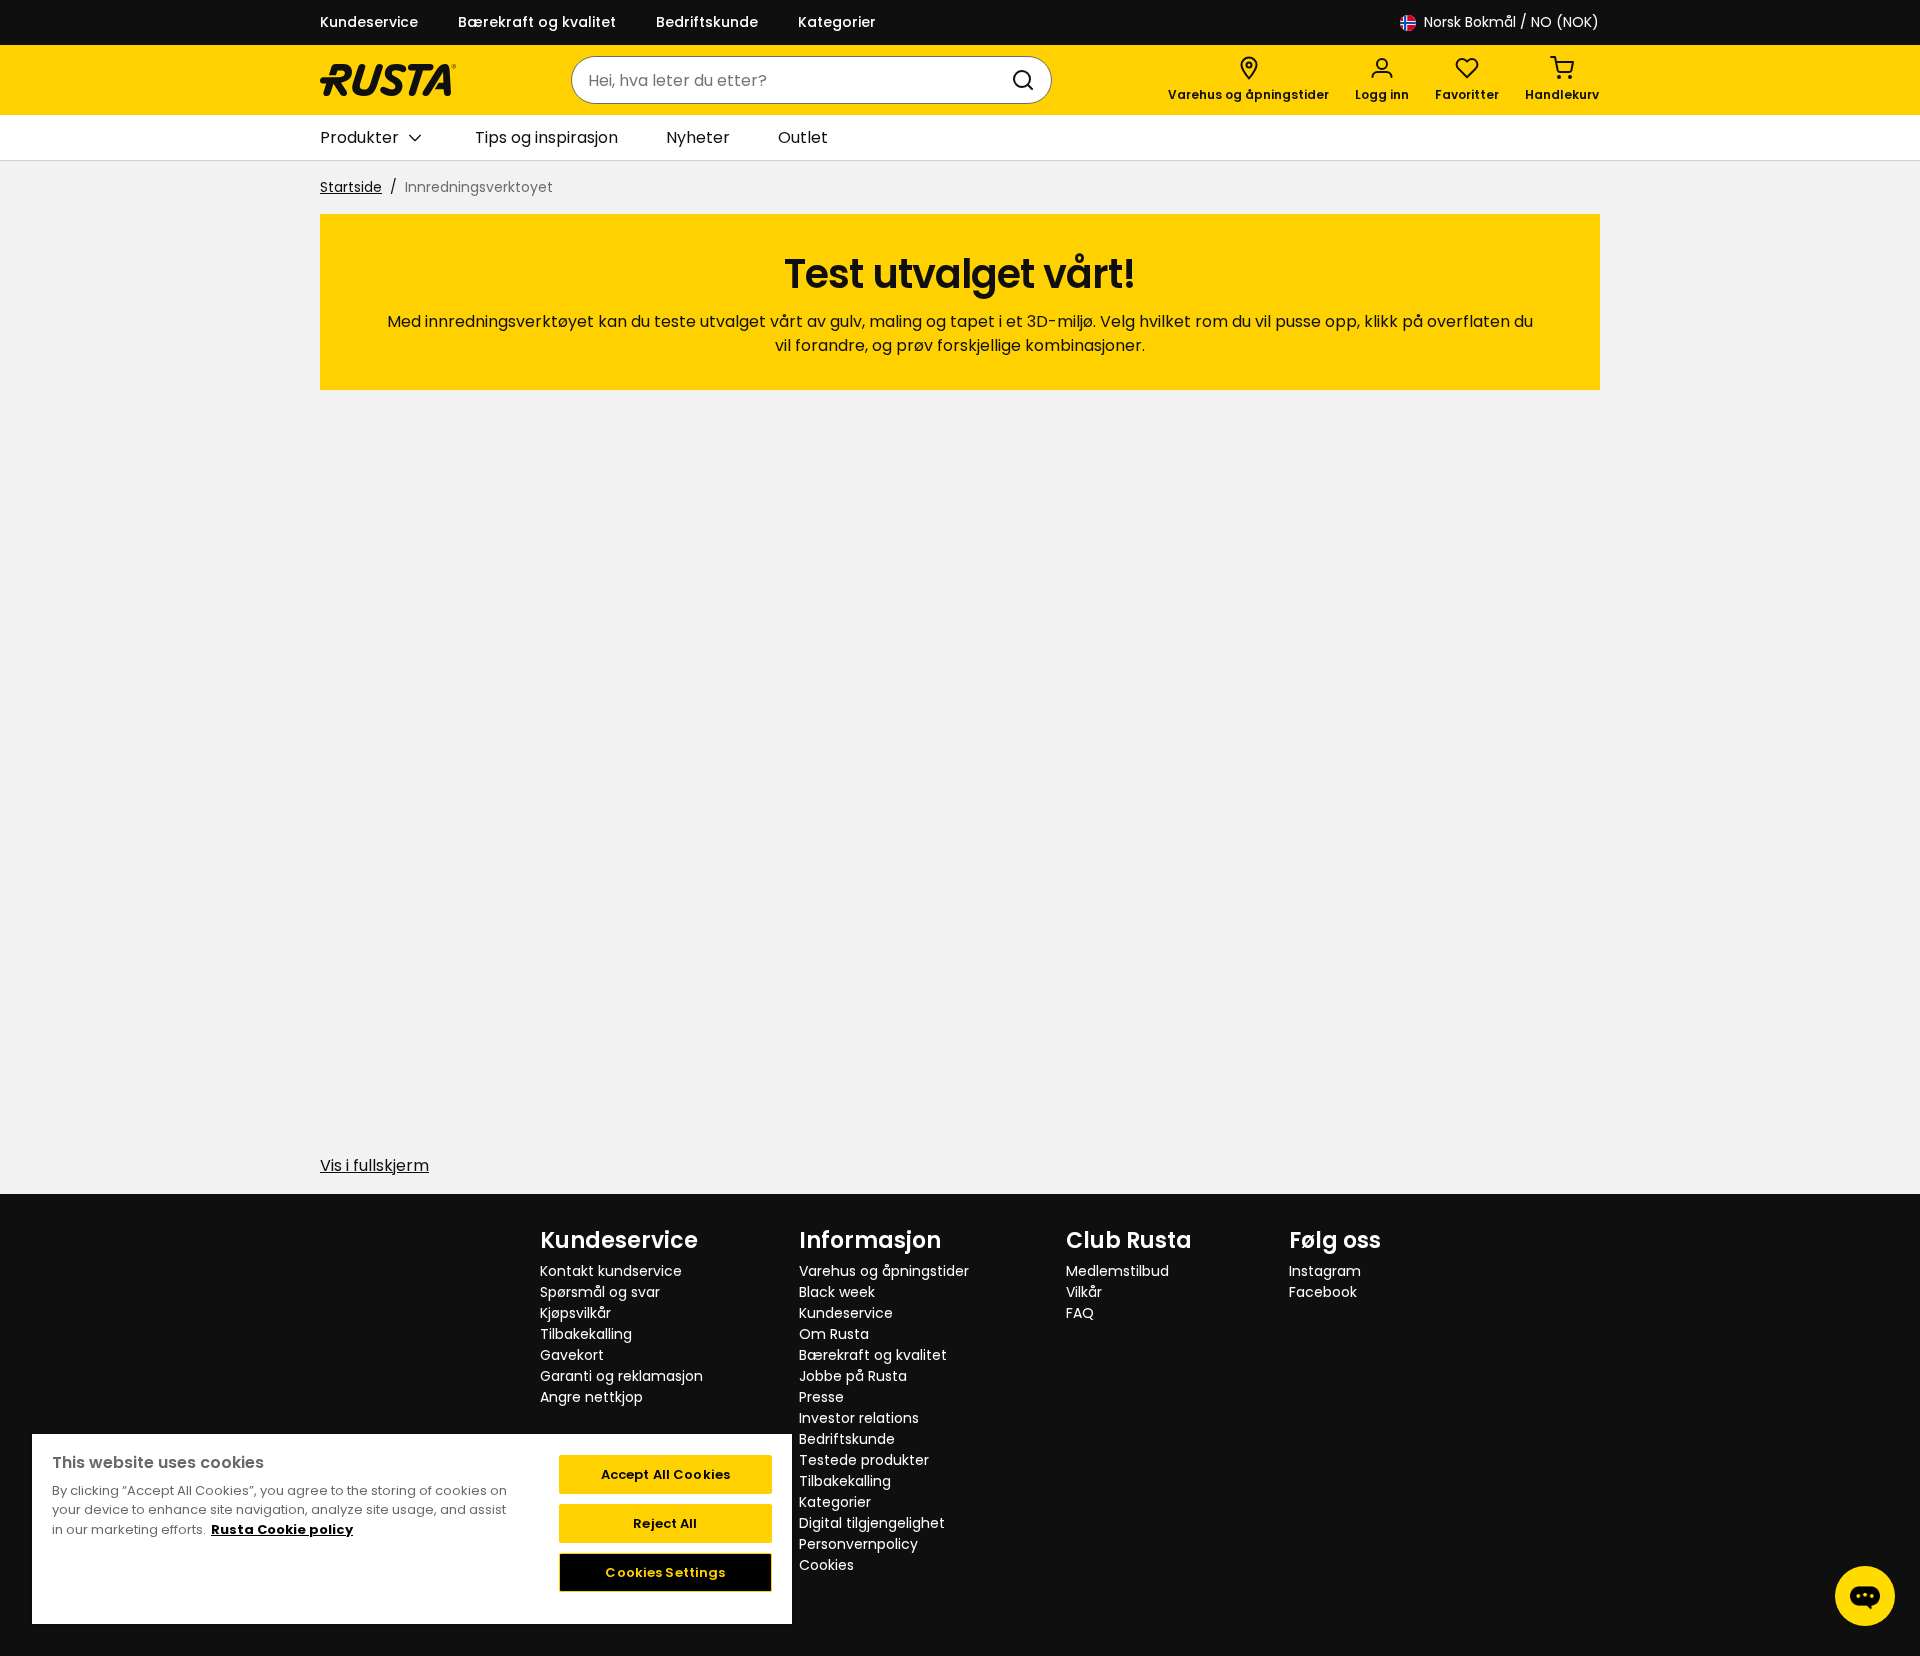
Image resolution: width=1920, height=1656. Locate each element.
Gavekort (572, 1355)
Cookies (826, 1565)
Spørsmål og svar (600, 1292)
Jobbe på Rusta (853, 1376)
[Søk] (1027, 80)
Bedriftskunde (707, 22)
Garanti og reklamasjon (621, 1376)
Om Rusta (834, 1334)
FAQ (1080, 1313)
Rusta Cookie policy (282, 1529)
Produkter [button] (359, 137)
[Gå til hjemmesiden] (388, 80)
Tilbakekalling (586, 1334)
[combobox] (791, 80)
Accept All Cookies (665, 1474)
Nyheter (698, 137)
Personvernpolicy (858, 1544)
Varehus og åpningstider (884, 1271)
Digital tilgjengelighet (872, 1523)
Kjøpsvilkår (575, 1313)
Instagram (1325, 1271)
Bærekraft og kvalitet (537, 22)
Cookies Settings (665, 1572)
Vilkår (1084, 1292)
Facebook (1323, 1292)
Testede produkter (864, 1460)
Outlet (803, 137)
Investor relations (859, 1418)
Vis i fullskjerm (374, 1165)
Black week (837, 1292)
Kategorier (837, 22)
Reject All (665, 1523)
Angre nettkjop (591, 1397)
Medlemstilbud (1117, 1271)
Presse (821, 1397)
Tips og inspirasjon (546, 137)
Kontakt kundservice (611, 1271)
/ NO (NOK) (1511, 22)
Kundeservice (369, 22)
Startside (351, 187)
